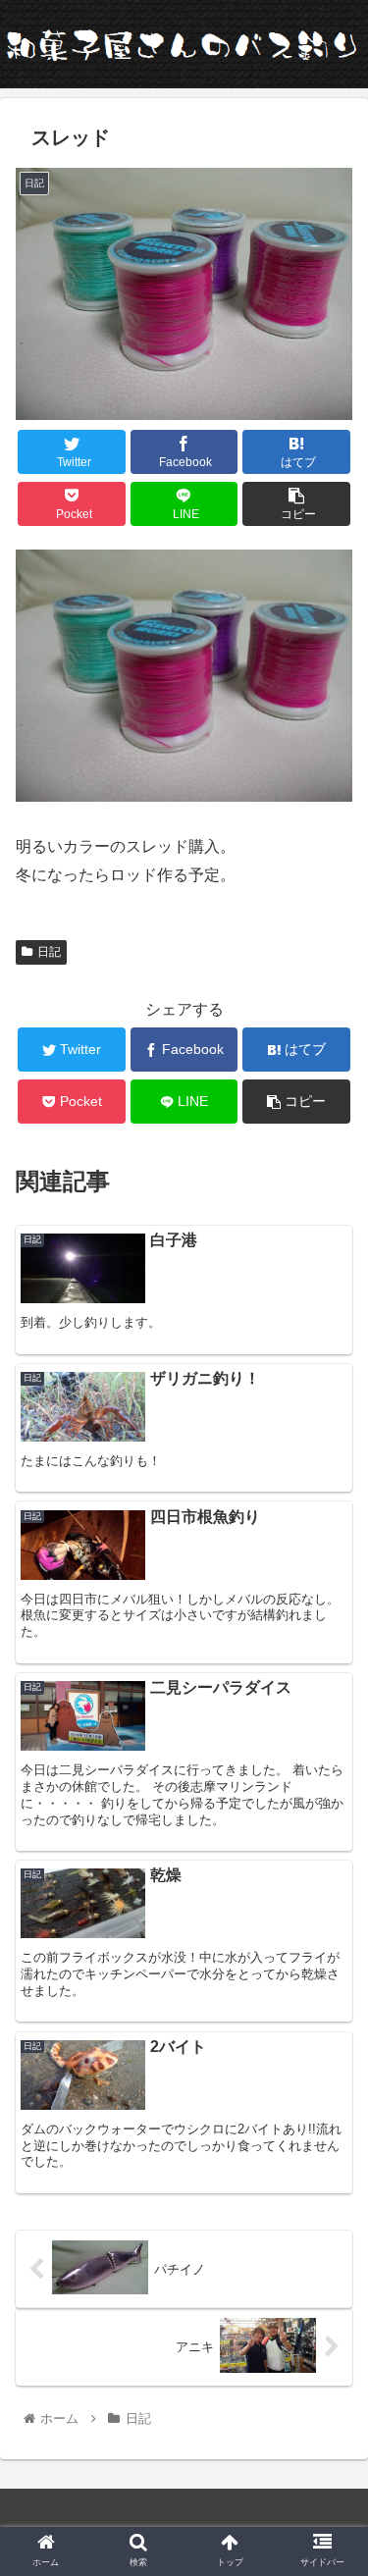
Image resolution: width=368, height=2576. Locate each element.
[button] (329, 1944)
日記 (49, 952)
